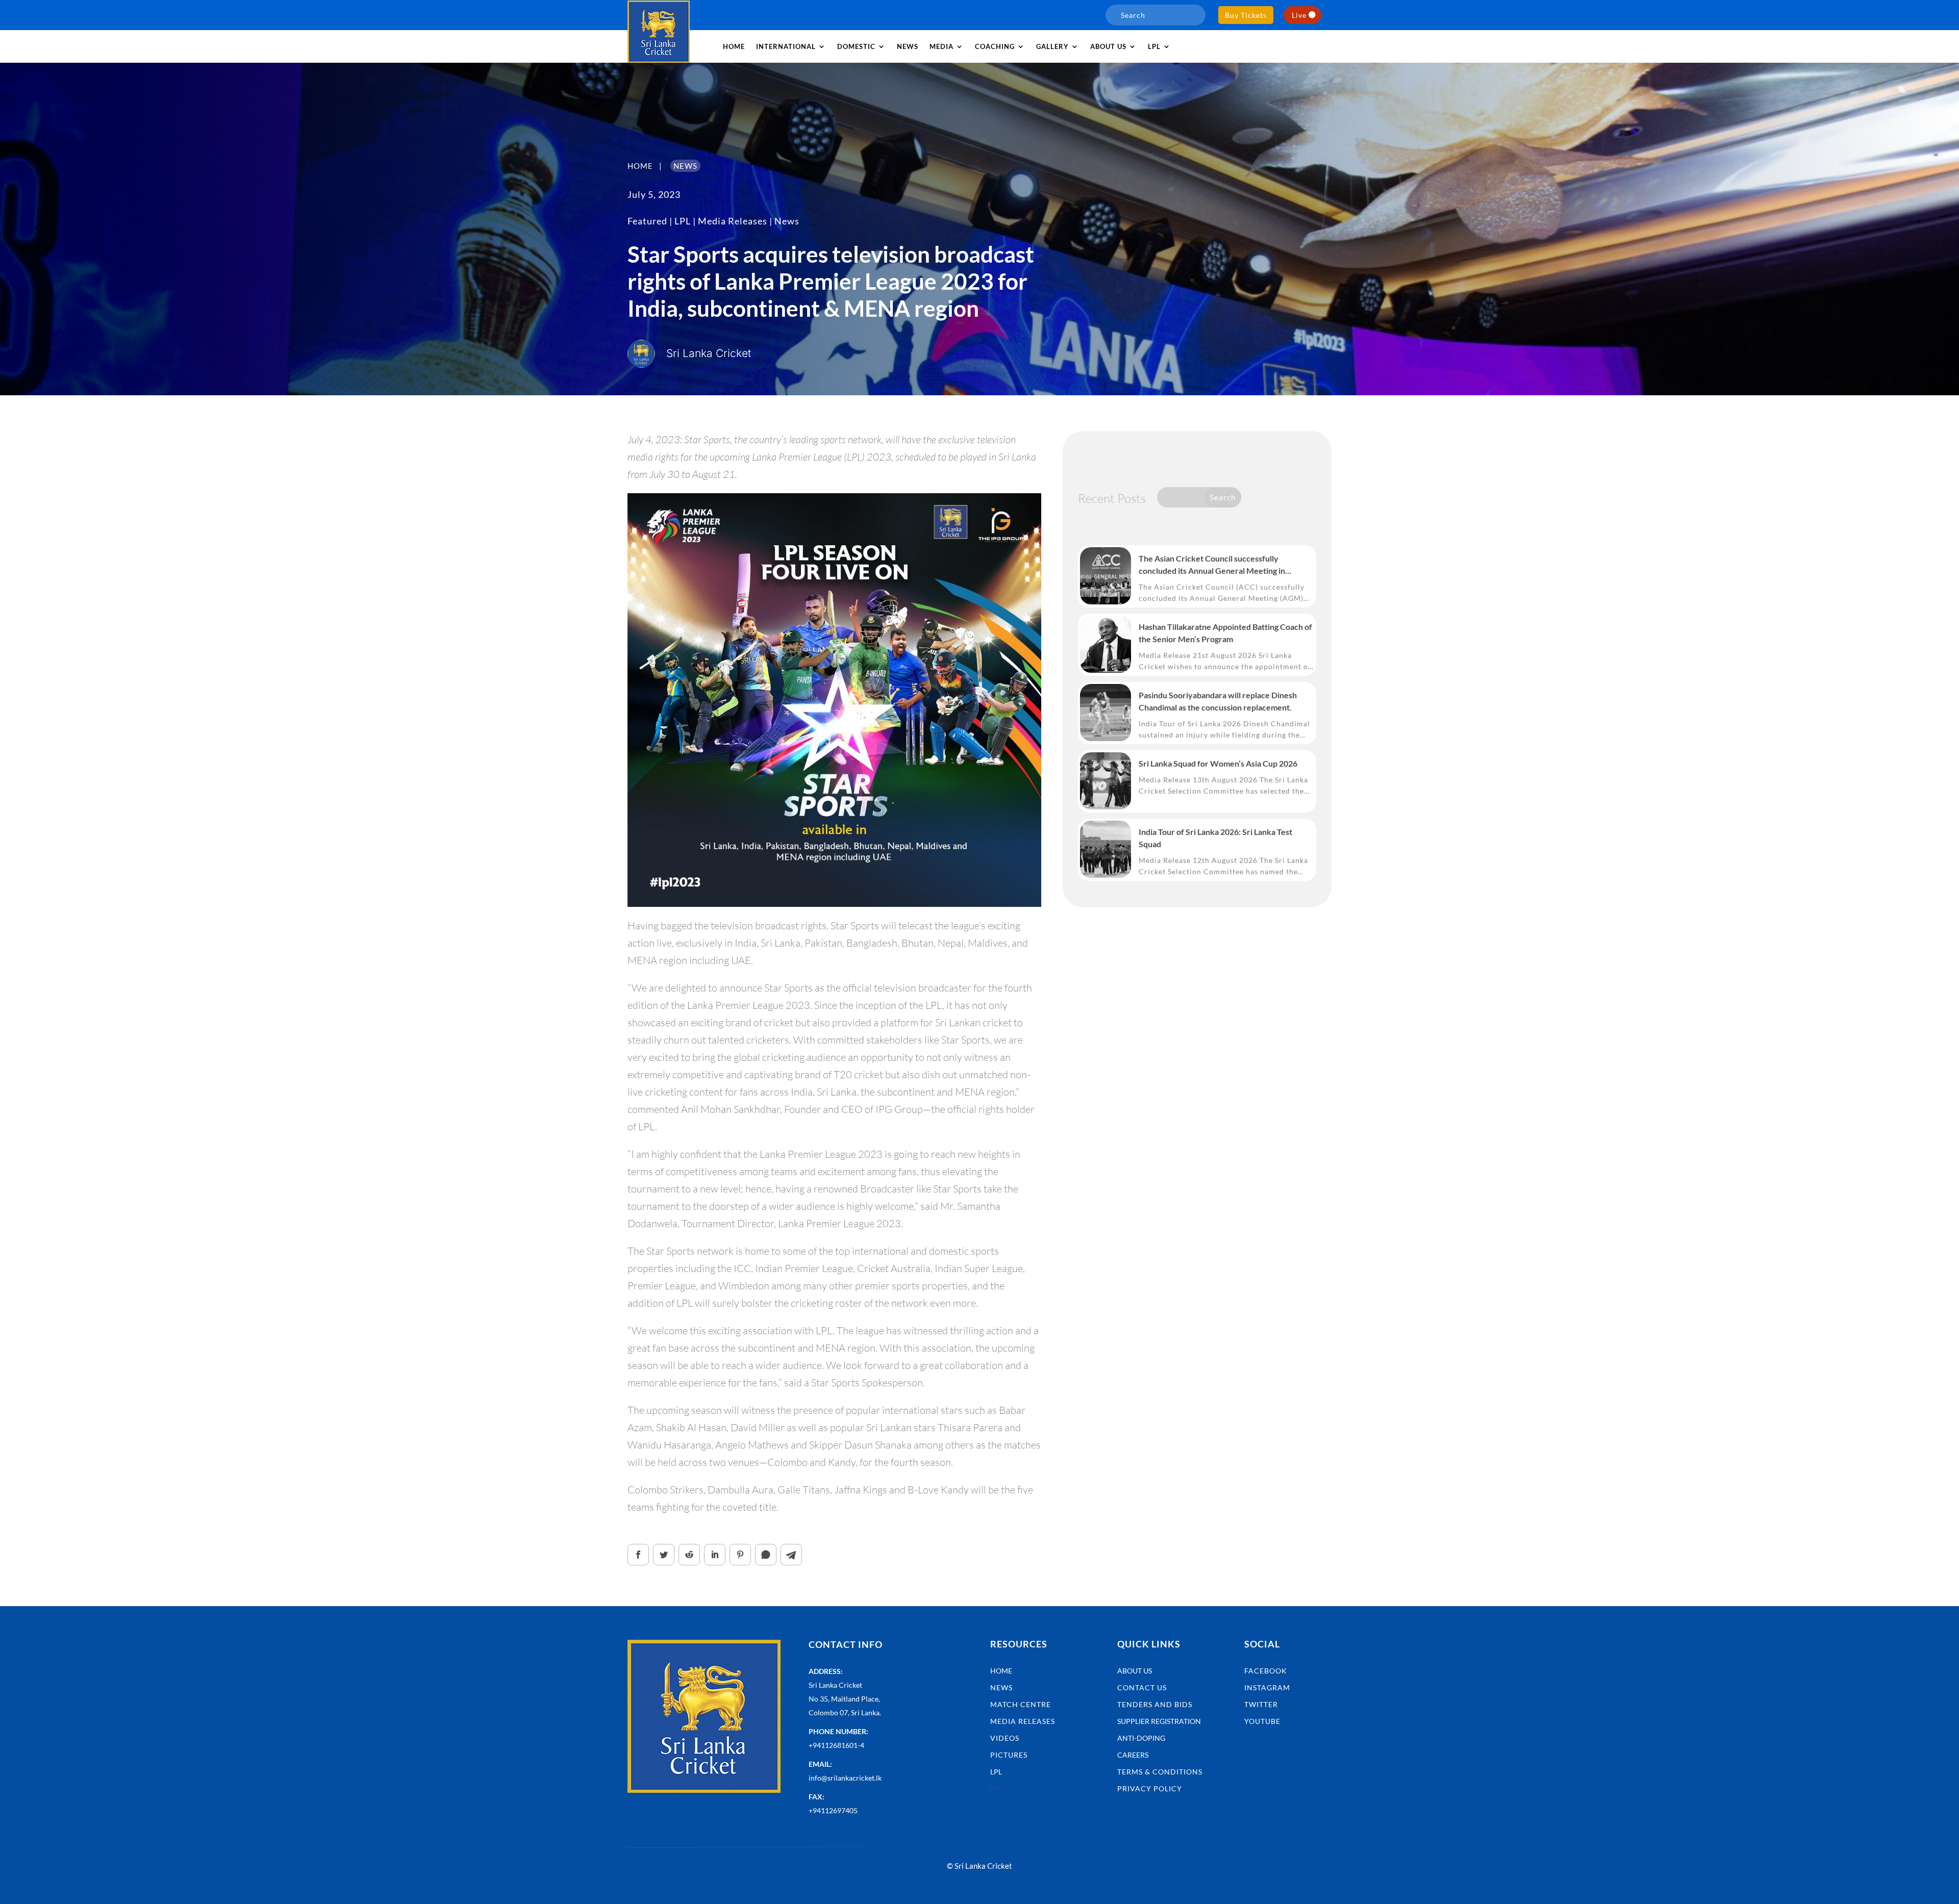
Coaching (995, 46)
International (786, 46)
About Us (1135, 1671)
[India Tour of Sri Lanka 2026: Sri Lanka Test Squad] (1106, 849)
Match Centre (1021, 1704)
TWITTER (1261, 1704)
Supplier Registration (1159, 1721)
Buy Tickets (1246, 15)
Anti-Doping (1141, 1738)
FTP (997, 1788)
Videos (1005, 1738)
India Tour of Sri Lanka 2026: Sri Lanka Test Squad (1215, 838)
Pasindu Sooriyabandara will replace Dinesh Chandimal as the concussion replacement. (1218, 701)
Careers (1133, 1755)
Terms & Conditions (1160, 1772)
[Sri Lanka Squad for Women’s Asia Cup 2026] (1106, 781)
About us (1108, 46)
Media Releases (733, 221)
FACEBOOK (1266, 1671)
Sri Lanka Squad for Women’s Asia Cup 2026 (1218, 763)
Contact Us (1142, 1687)
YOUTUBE (1262, 1721)
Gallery (1052, 46)
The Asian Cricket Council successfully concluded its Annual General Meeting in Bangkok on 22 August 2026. (1212, 565)
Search (1223, 497)
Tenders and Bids (1155, 1704)
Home (734, 46)
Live (1299, 15)
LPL (1154, 46)
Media (941, 46)
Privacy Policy (1150, 1788)
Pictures (1009, 1755)
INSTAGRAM (1267, 1687)
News (908, 46)
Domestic (856, 46)
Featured (647, 221)
